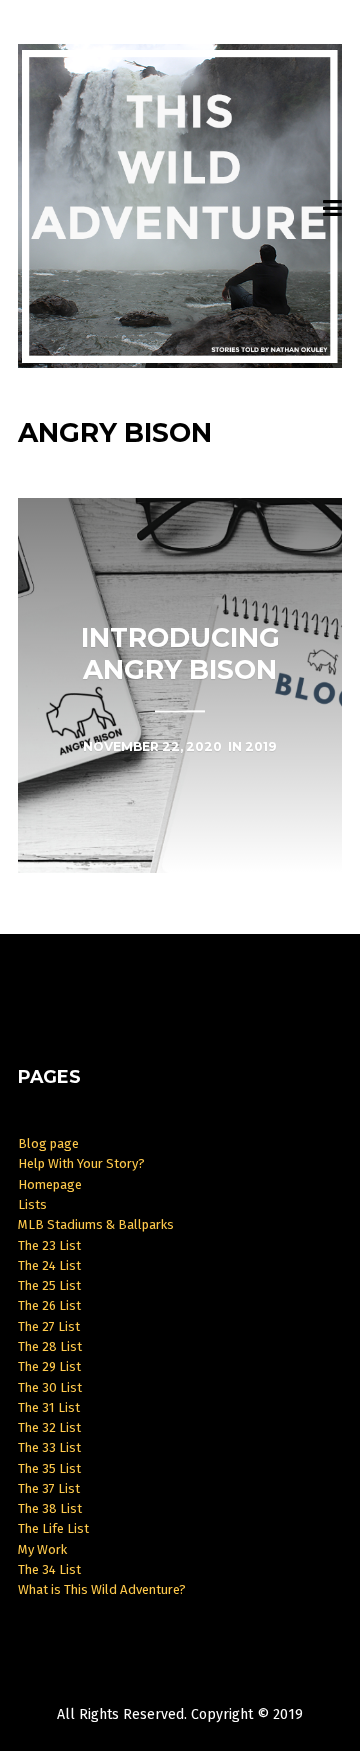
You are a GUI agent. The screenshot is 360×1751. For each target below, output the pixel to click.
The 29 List (49, 1366)
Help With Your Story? (81, 1163)
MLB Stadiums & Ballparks (96, 1224)
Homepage (50, 1184)
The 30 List (50, 1387)
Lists (32, 1204)
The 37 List (49, 1488)
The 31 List (49, 1407)
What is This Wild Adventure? (102, 1589)
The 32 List (49, 1427)
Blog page (48, 1143)
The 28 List (50, 1346)
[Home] (180, 206)
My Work (42, 1549)
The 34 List (49, 1569)
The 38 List (50, 1508)
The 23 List (49, 1245)
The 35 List (49, 1468)
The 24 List (49, 1265)
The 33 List (49, 1447)
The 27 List (49, 1326)
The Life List (53, 1528)
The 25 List (49, 1285)
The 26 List (49, 1305)
